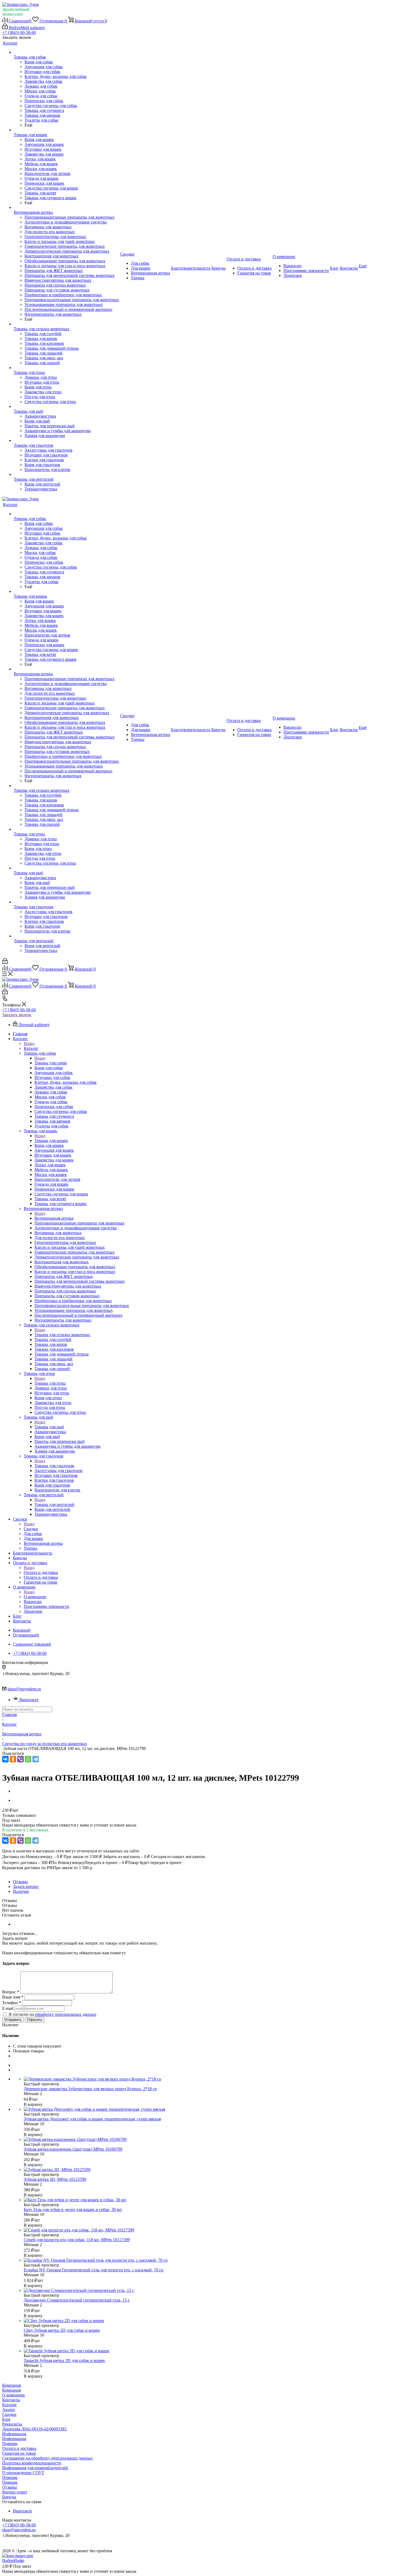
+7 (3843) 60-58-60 (19, 32)
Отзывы (10, 2487)
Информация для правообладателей (35, 2468)
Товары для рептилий (54, 1504)
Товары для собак (51, 1063)
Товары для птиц (50, 1383)
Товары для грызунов (54, 1466)
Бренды (9, 2497)
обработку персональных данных (66, 2014)
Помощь (10, 2443)
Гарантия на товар (19, 2453)
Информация (14, 2434)
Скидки (31, 1529)
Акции (8, 2410)
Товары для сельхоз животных (62, 1335)
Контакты (11, 2400)
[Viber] (20, 1759)
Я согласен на (53, 2014)
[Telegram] (36, 1759)
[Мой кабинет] (5, 962)
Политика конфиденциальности (32, 2463)
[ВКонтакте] (5, 1759)
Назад (29, 1043)
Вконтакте (29, 1700)
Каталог (31, 1048)
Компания (11, 2385)
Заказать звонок (17, 1015)
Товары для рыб (49, 1427)
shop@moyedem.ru (24, 1689)
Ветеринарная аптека (54, 1218)
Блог (6, 2419)
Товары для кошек (51, 1141)
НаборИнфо (13, 2560)
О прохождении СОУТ (23, 2473)
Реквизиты (12, 2424)
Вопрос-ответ (15, 2492)
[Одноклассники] (13, 1759)
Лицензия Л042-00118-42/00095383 (34, 2429)
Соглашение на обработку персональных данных (47, 2458)
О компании (35, 1597)
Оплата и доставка (41, 1572)
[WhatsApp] (28, 1759)
